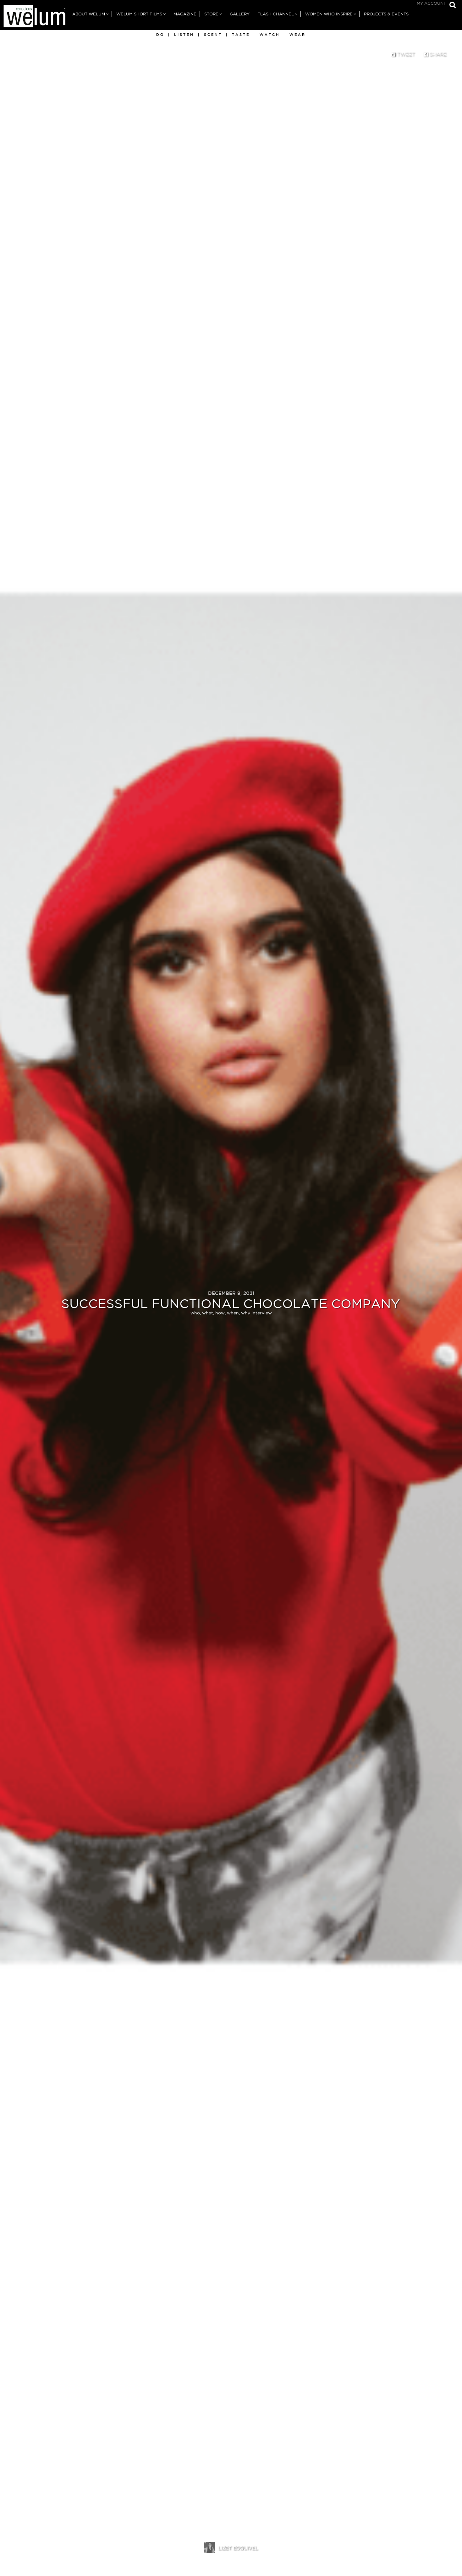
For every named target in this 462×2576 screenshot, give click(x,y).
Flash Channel (276, 14)
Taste (241, 35)
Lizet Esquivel (238, 2548)
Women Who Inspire (329, 14)
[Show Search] (451, 6)
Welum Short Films (139, 14)
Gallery (240, 14)
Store (211, 14)
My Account (431, 3)
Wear (298, 35)
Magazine (185, 14)
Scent (213, 35)
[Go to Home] (35, 17)
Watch (270, 35)
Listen (184, 35)
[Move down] (231, 2563)
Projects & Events (386, 14)
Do (160, 35)
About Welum (89, 14)
